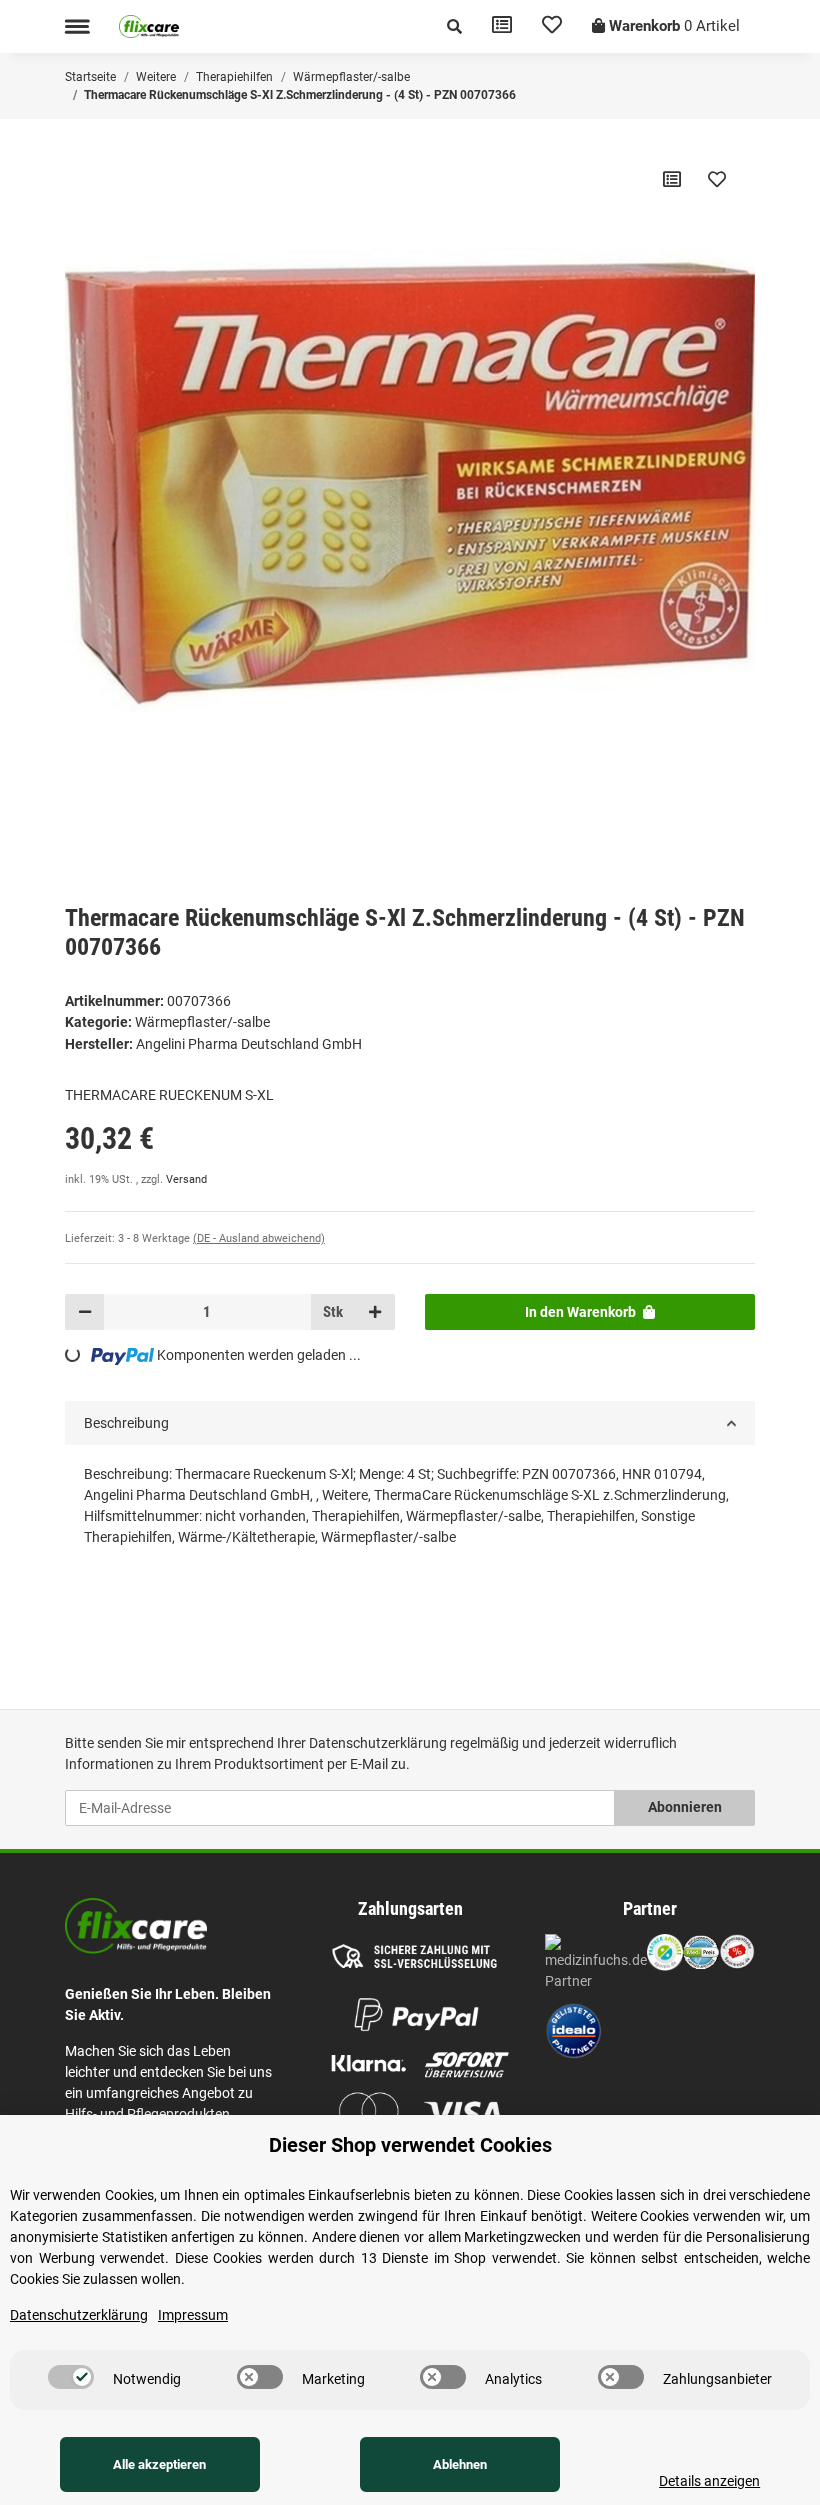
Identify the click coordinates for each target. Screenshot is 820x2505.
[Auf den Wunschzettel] (717, 179)
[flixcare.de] (149, 26)
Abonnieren (685, 1807)
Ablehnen (460, 2464)
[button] (454, 26)
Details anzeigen (709, 2481)
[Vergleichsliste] (502, 26)
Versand (186, 1179)
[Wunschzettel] (552, 26)
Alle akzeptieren (159, 2464)
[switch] (71, 2377)
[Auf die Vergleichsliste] (672, 179)
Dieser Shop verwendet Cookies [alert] (410, 2145)
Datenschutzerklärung (378, 1743)
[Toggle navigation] (77, 26)
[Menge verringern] (85, 1312)
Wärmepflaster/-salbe (202, 1022)
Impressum (193, 2315)
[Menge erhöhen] (375, 1312)
